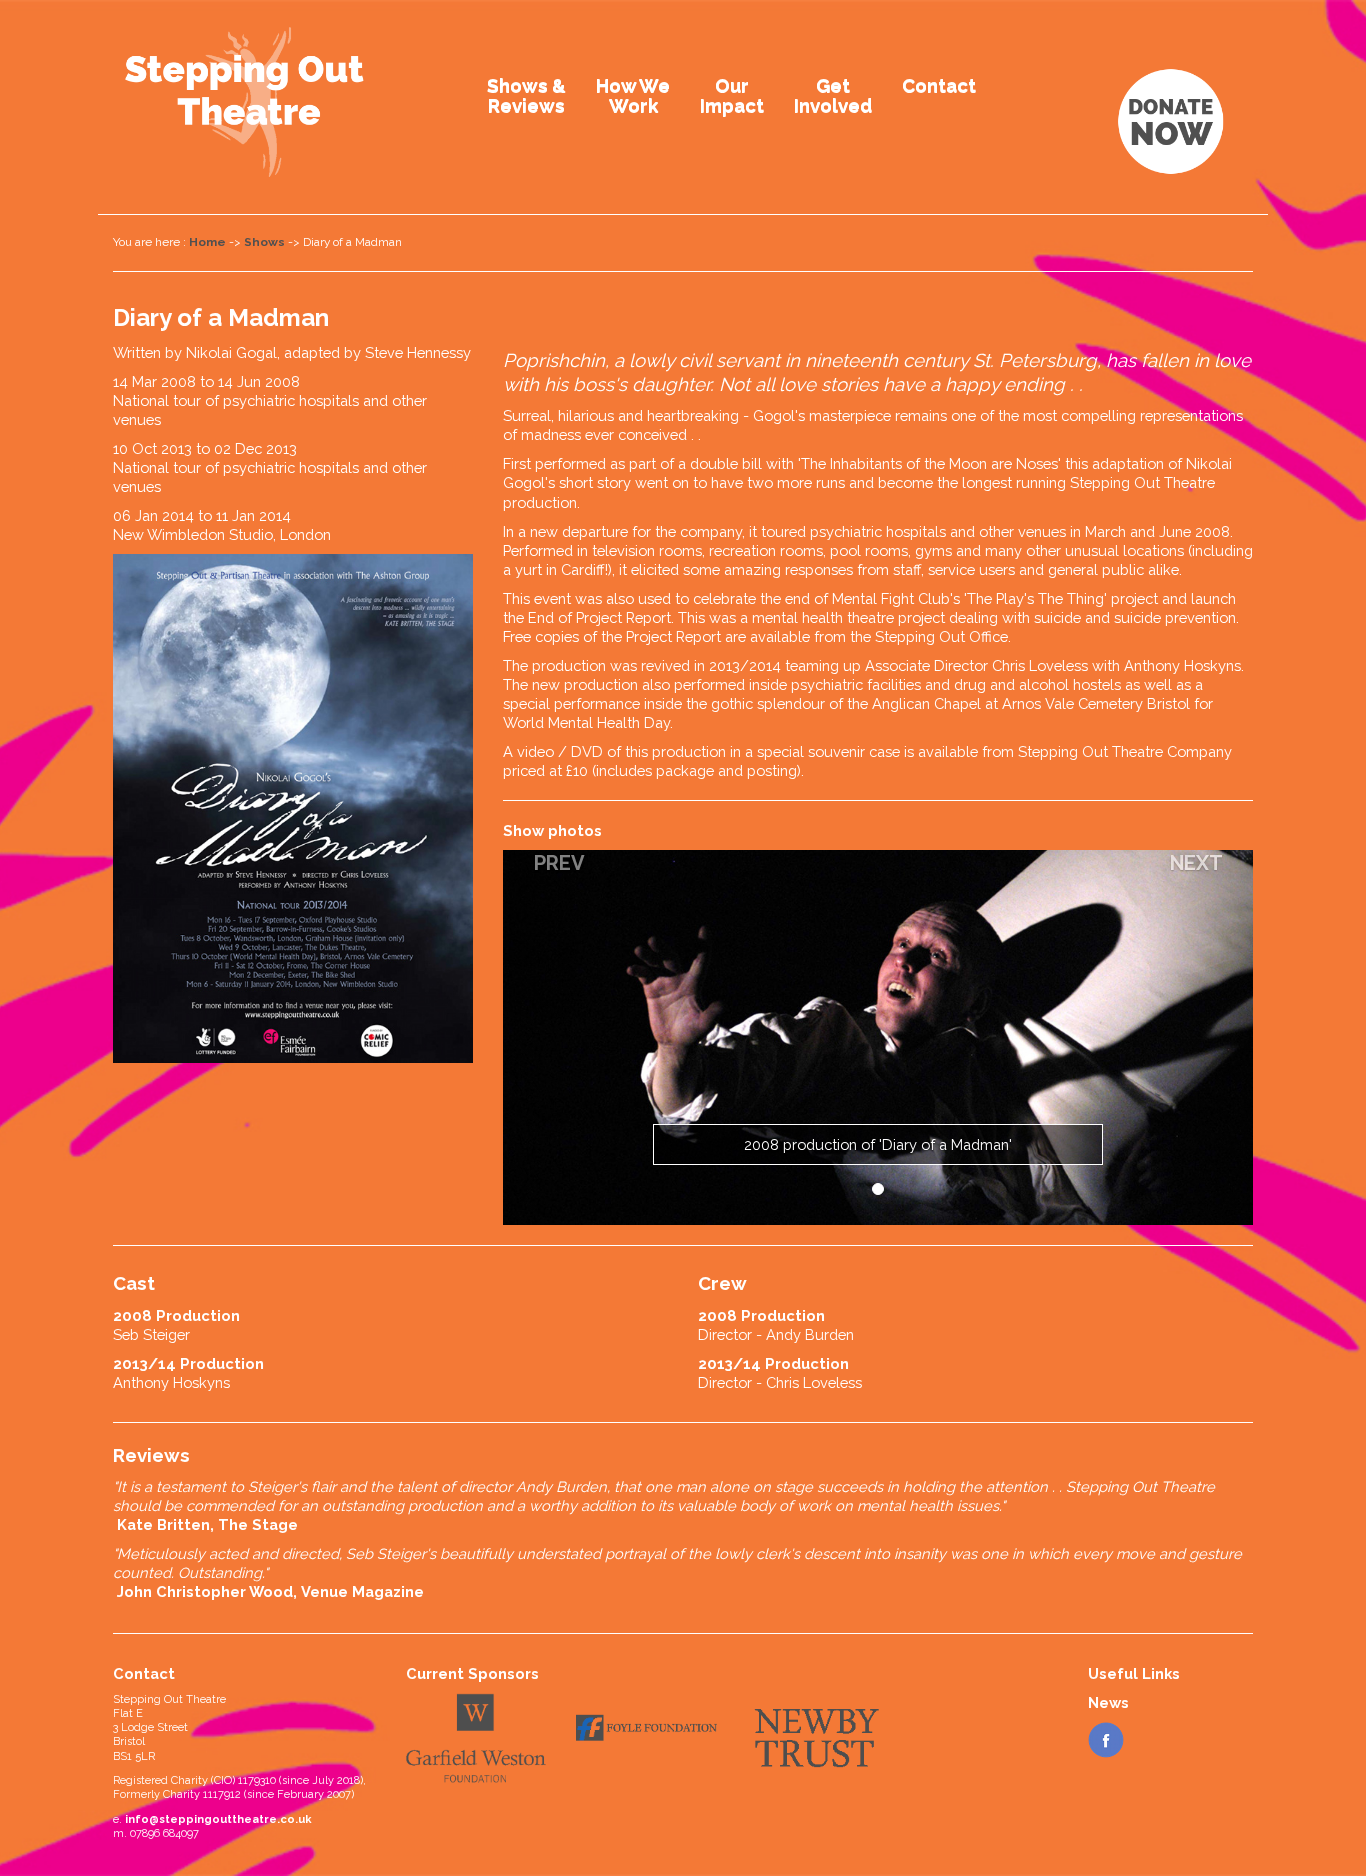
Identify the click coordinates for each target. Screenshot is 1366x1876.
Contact (939, 85)
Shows (264, 242)
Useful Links (1134, 1673)
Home (207, 242)
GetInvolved (833, 95)
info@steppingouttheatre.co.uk (218, 1819)
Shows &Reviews (526, 95)
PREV (559, 863)
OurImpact (732, 95)
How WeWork (633, 95)
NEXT (1196, 863)
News (1108, 1702)
